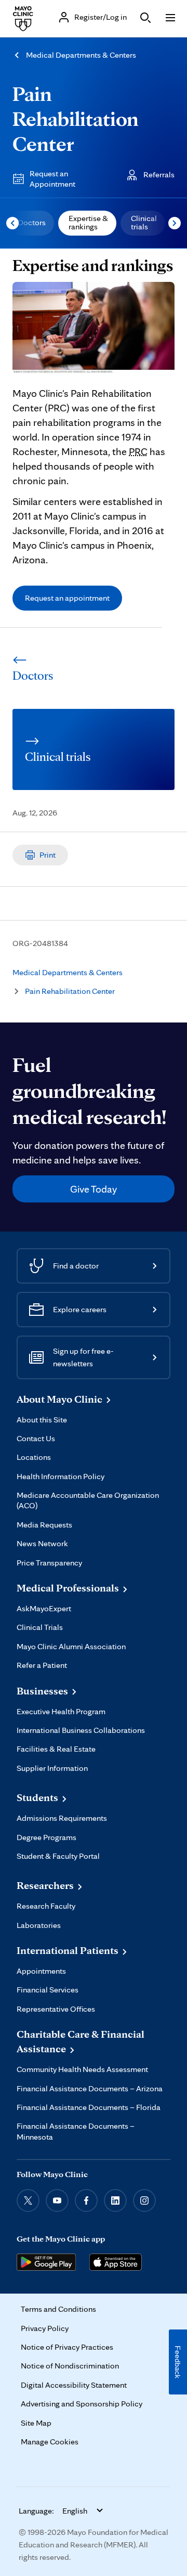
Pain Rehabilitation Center (76, 119)
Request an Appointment (52, 179)
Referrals (159, 174)
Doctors (32, 222)
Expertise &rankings (88, 222)
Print (48, 855)
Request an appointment (67, 598)
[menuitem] (31, 223)
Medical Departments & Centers (81, 55)
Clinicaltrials (144, 222)
